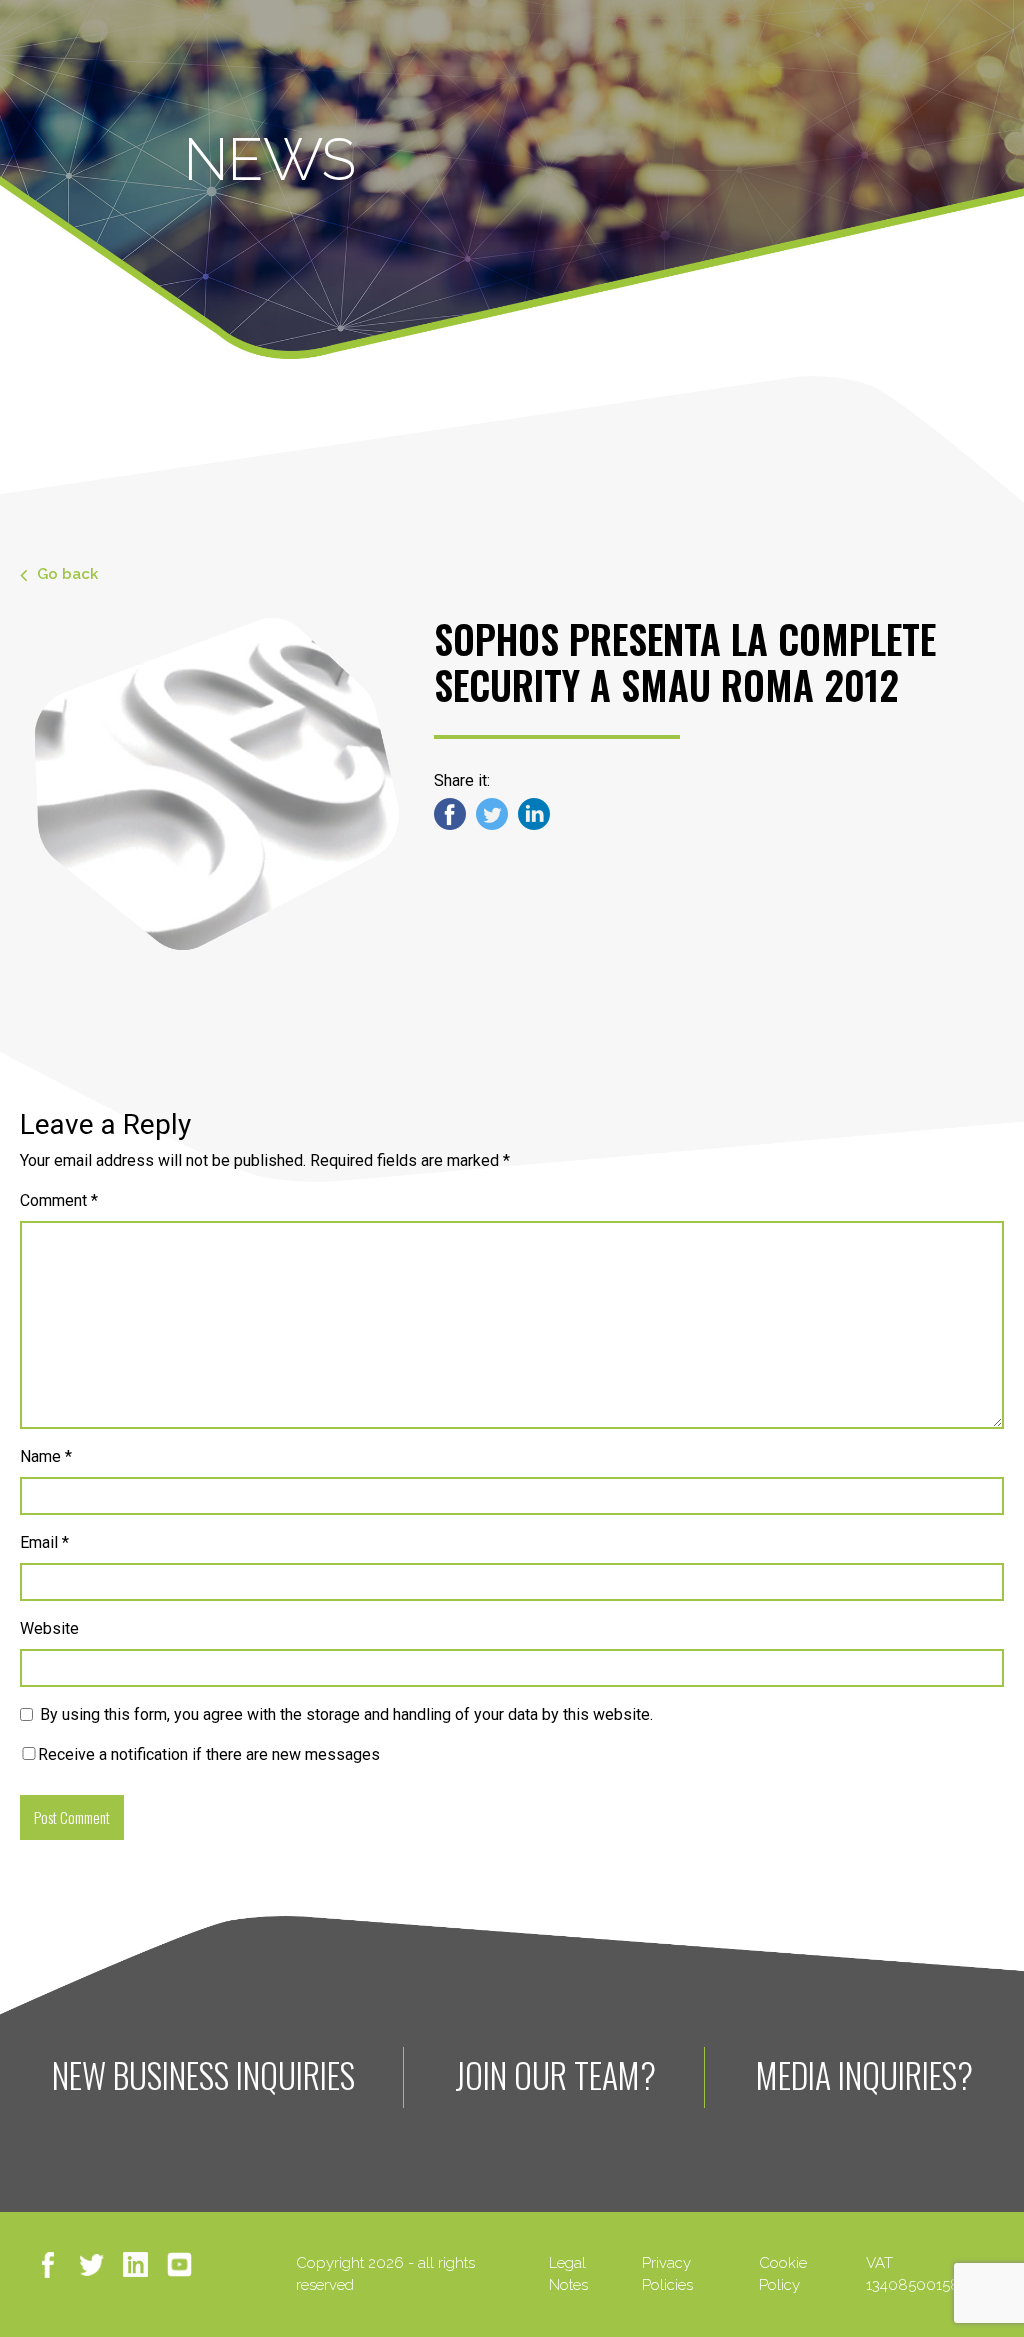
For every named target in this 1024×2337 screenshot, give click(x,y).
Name (46, 1456)
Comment (59, 1200)
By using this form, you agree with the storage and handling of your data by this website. (346, 1714)
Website (49, 1628)
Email (44, 1542)
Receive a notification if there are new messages (209, 1754)
